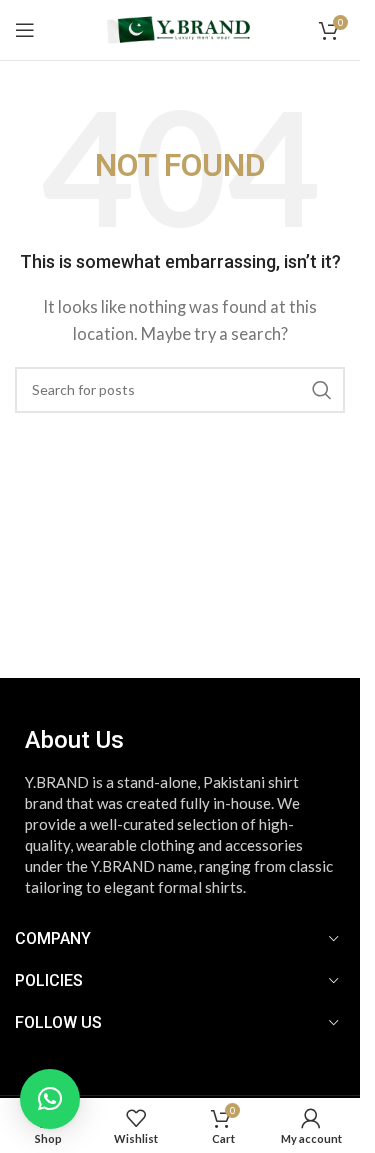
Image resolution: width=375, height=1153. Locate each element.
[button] (50, 1099)
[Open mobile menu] (25, 30)
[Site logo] (179, 28)
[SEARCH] (322, 390)
